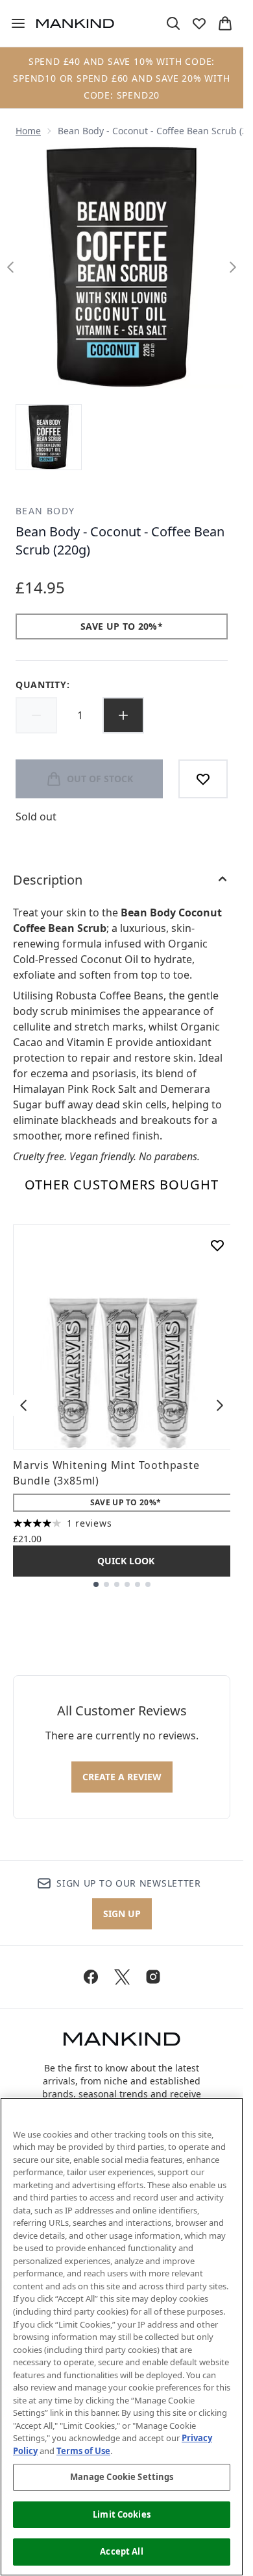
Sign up (122, 1914)
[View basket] (225, 23)
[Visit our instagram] (153, 1977)
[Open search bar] (173, 23)
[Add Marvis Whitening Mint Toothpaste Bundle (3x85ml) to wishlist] (217, 1245)
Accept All (121, 2551)
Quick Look (126, 1561)
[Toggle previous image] (10, 267)
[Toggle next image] (233, 267)
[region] (122, 2337)
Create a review (122, 1777)
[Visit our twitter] (122, 1977)
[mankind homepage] (75, 23)
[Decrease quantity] (36, 715)
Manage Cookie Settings (122, 2477)
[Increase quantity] (123, 715)
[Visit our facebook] (91, 1977)
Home (28, 131)
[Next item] (220, 1405)
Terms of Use (83, 2451)
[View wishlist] (199, 23)
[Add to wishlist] (203, 779)
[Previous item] (23, 1405)
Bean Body (45, 511)
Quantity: (42, 685)
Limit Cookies (122, 2514)
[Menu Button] (13, 23)
